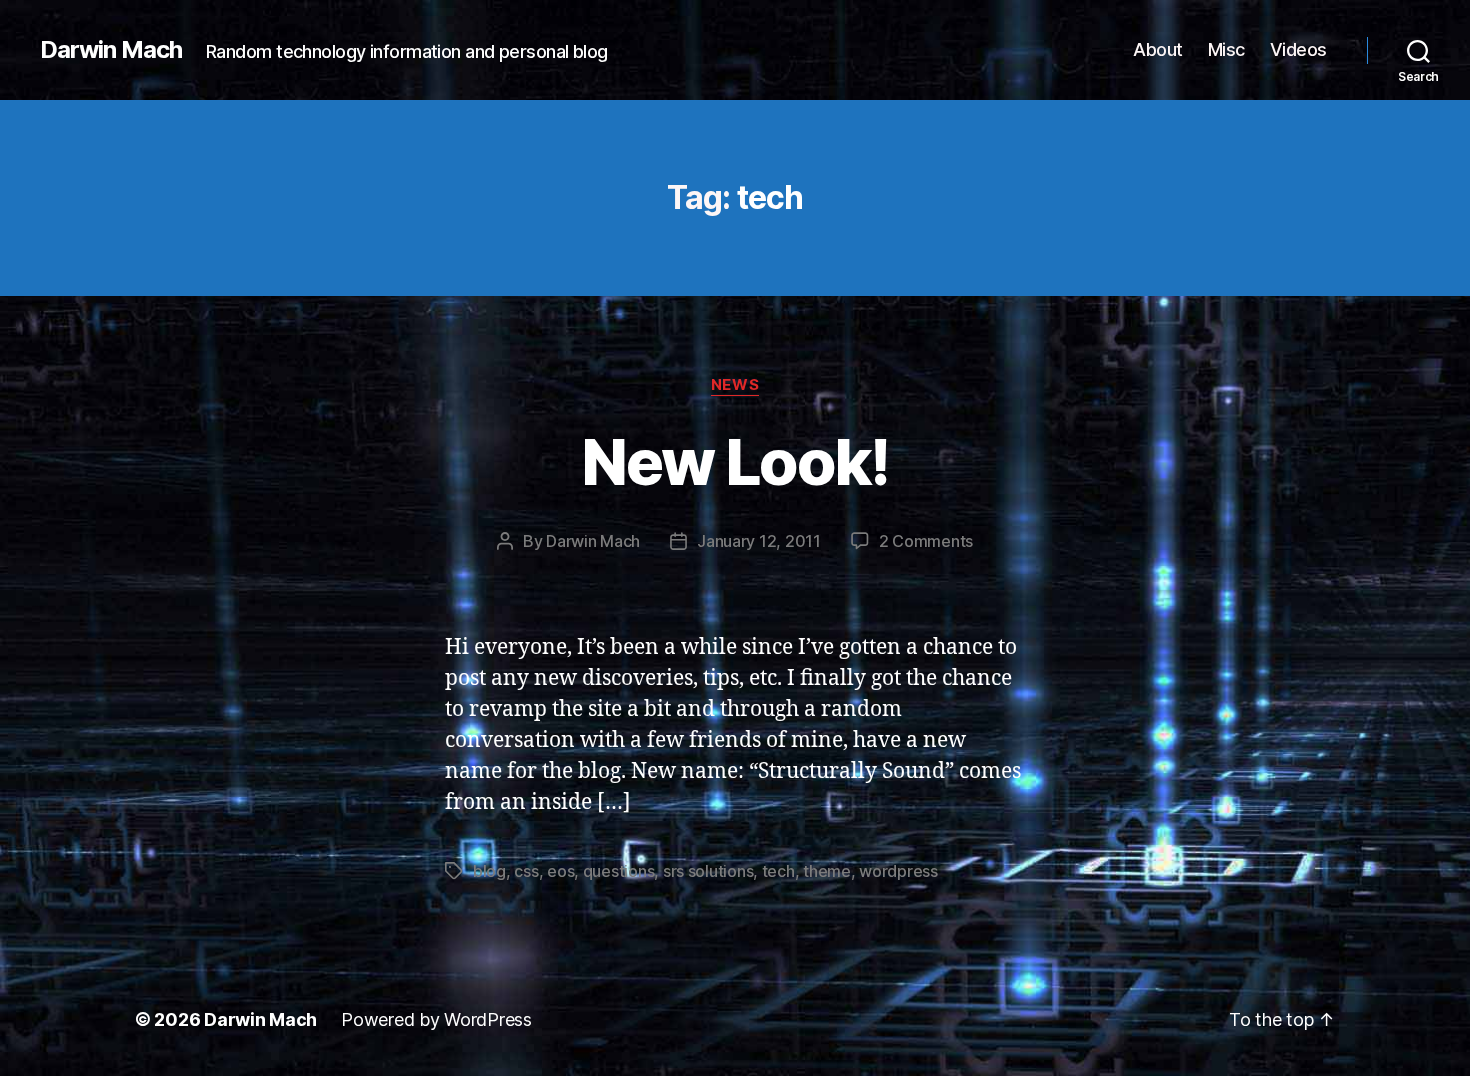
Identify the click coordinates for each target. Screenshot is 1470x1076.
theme (827, 871)
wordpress (898, 871)
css (526, 871)
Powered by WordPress (436, 1019)
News (735, 385)
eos (560, 871)
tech (778, 871)
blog (489, 871)
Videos (1298, 49)
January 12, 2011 (759, 541)
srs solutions (708, 871)
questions (619, 871)
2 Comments (926, 541)
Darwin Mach (111, 50)
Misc (1226, 49)
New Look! (734, 461)
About (1158, 49)
